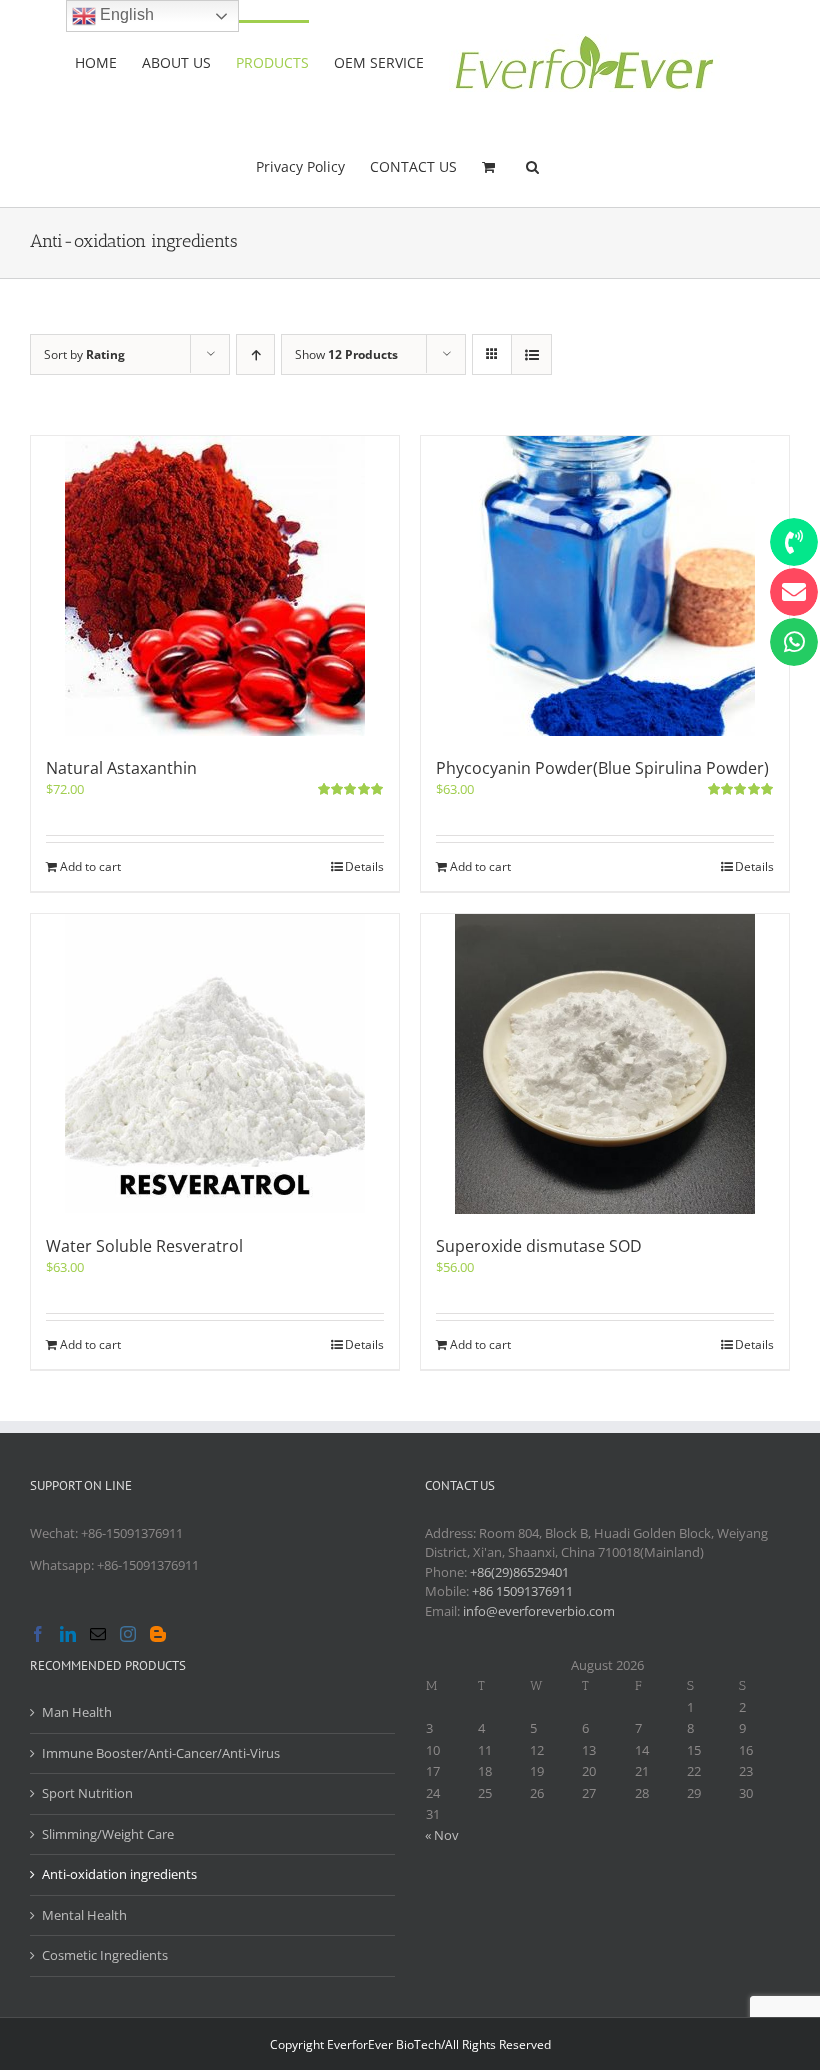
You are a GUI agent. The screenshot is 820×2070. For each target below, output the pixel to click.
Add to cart (90, 866)
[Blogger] (158, 1634)
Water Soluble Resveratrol (144, 1246)
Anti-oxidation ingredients (119, 1874)
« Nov (442, 1835)
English (125, 14)
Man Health (77, 1712)
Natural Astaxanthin (121, 768)
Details (364, 866)
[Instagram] (128, 1634)
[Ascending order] (255, 354)
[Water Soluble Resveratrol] (215, 1064)
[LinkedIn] (68, 1634)
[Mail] (98, 1634)
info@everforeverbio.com (539, 1611)
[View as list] (531, 354)
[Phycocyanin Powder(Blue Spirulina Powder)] (605, 586)
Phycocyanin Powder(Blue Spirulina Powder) (602, 768)
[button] (532, 165)
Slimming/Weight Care (108, 1834)
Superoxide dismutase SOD (539, 1246)
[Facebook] (38, 1634)
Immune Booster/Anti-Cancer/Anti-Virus (161, 1753)
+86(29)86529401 (519, 1572)
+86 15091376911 (522, 1591)
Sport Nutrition (87, 1793)
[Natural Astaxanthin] (215, 586)
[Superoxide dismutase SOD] (605, 1064)
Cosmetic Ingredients (105, 1955)
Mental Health (84, 1915)
